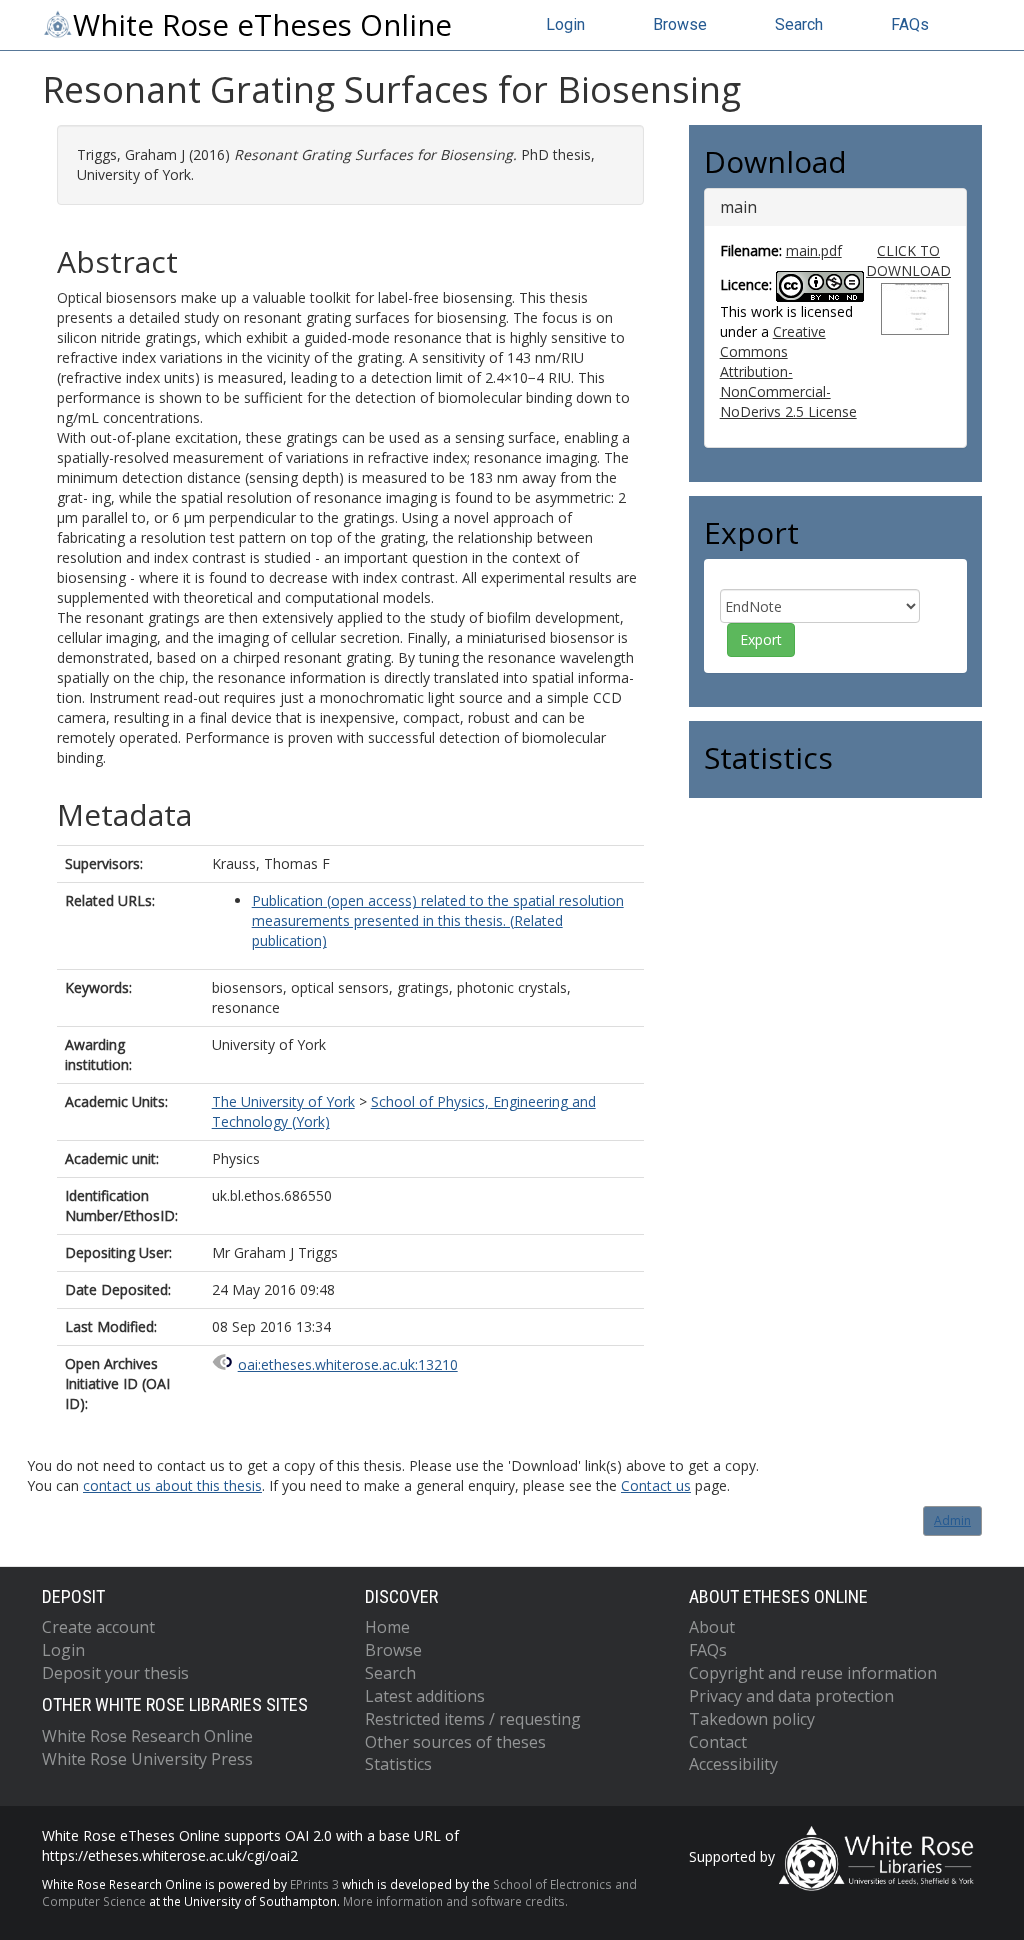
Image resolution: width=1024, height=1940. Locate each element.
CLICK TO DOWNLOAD (908, 260)
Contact (718, 1742)
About (712, 1627)
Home (387, 1627)
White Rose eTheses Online (262, 25)
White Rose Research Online (147, 1736)
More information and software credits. (455, 1901)
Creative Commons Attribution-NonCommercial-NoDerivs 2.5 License (788, 371)
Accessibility (733, 1764)
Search (799, 24)
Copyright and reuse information (813, 1673)
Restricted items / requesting (473, 1719)
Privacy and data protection (791, 1696)
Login (565, 24)
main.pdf (814, 250)
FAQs (910, 24)
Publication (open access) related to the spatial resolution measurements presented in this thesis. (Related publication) (438, 920)
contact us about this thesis (172, 1485)
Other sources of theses (455, 1742)
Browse (680, 24)
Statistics (398, 1764)
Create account (98, 1627)
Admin (952, 1520)
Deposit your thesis (115, 1673)
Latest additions (425, 1696)
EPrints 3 (314, 1884)
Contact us (656, 1485)
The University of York (283, 1101)
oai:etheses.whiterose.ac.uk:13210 (348, 1364)
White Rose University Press (147, 1759)
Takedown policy (752, 1719)
